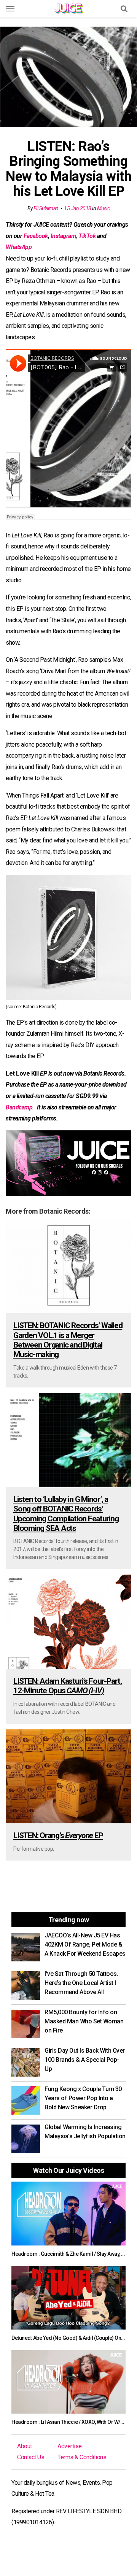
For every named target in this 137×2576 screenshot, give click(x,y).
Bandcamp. (21, 1107)
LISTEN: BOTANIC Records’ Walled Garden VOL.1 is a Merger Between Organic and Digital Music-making (68, 1340)
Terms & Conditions (82, 2457)
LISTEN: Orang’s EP (58, 1835)
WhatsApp (19, 247)
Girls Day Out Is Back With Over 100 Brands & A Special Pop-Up (85, 2060)
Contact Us (31, 2457)
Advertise (70, 2446)
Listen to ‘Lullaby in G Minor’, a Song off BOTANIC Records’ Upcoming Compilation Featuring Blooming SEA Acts (66, 1514)
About (25, 2446)
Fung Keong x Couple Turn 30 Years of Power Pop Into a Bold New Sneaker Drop (83, 2098)
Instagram (63, 236)
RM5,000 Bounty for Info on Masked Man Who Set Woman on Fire (84, 2021)
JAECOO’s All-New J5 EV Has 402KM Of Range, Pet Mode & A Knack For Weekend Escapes (85, 1944)
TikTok (87, 236)
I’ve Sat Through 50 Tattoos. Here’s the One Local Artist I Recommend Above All (81, 1983)
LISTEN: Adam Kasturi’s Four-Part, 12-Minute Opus (68, 1686)
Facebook (36, 236)
